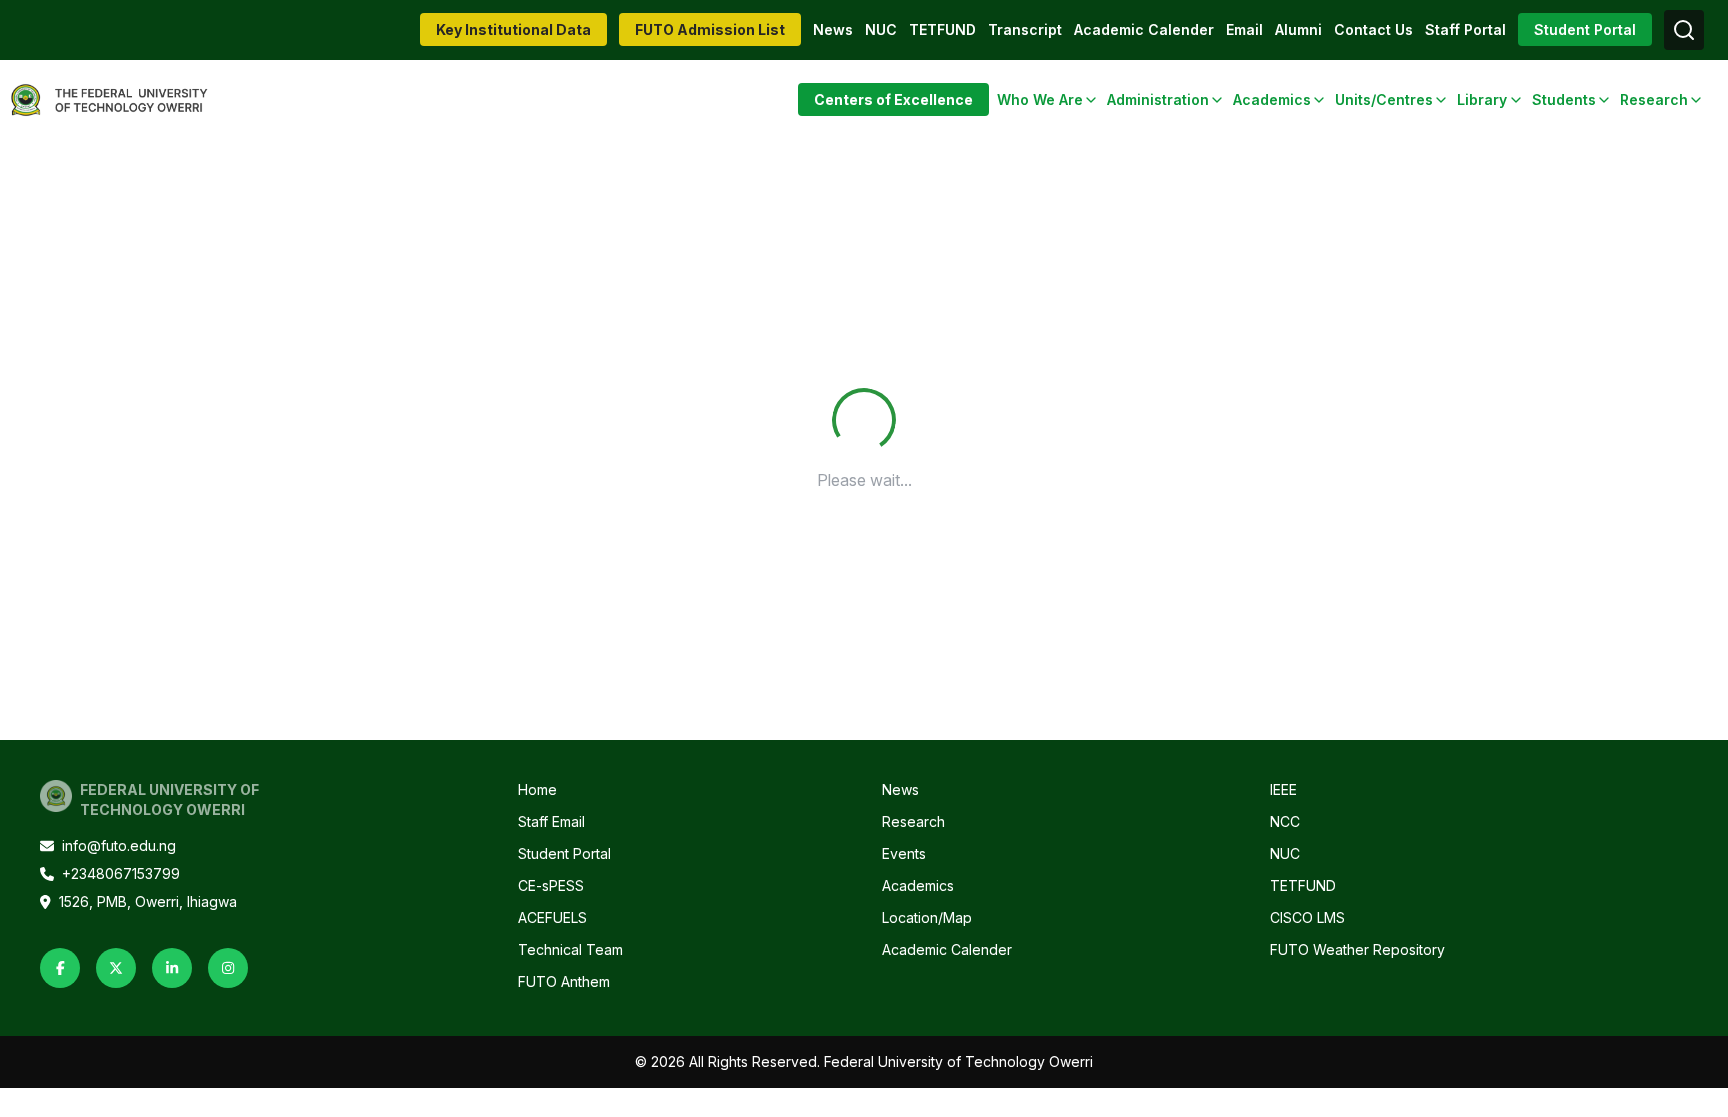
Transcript (1025, 29)
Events (904, 853)
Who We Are (1040, 99)
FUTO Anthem (564, 981)
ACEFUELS (552, 917)
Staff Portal (1465, 29)
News (833, 29)
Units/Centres (1384, 99)
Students (1564, 99)
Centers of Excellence (893, 99)
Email (1244, 29)
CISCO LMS (1307, 917)
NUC (881, 29)
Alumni (1298, 29)
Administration (1158, 99)
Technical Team (570, 949)
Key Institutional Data (513, 29)
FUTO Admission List (710, 29)
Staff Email (551, 821)
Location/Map (927, 917)
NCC (1285, 821)
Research (1654, 99)
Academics (1272, 99)
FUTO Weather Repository (1357, 949)
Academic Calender (1144, 29)
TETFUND (942, 29)
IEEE (1283, 789)
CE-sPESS (551, 885)
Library (1482, 99)
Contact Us (1373, 29)
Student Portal (1585, 29)
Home (537, 789)
